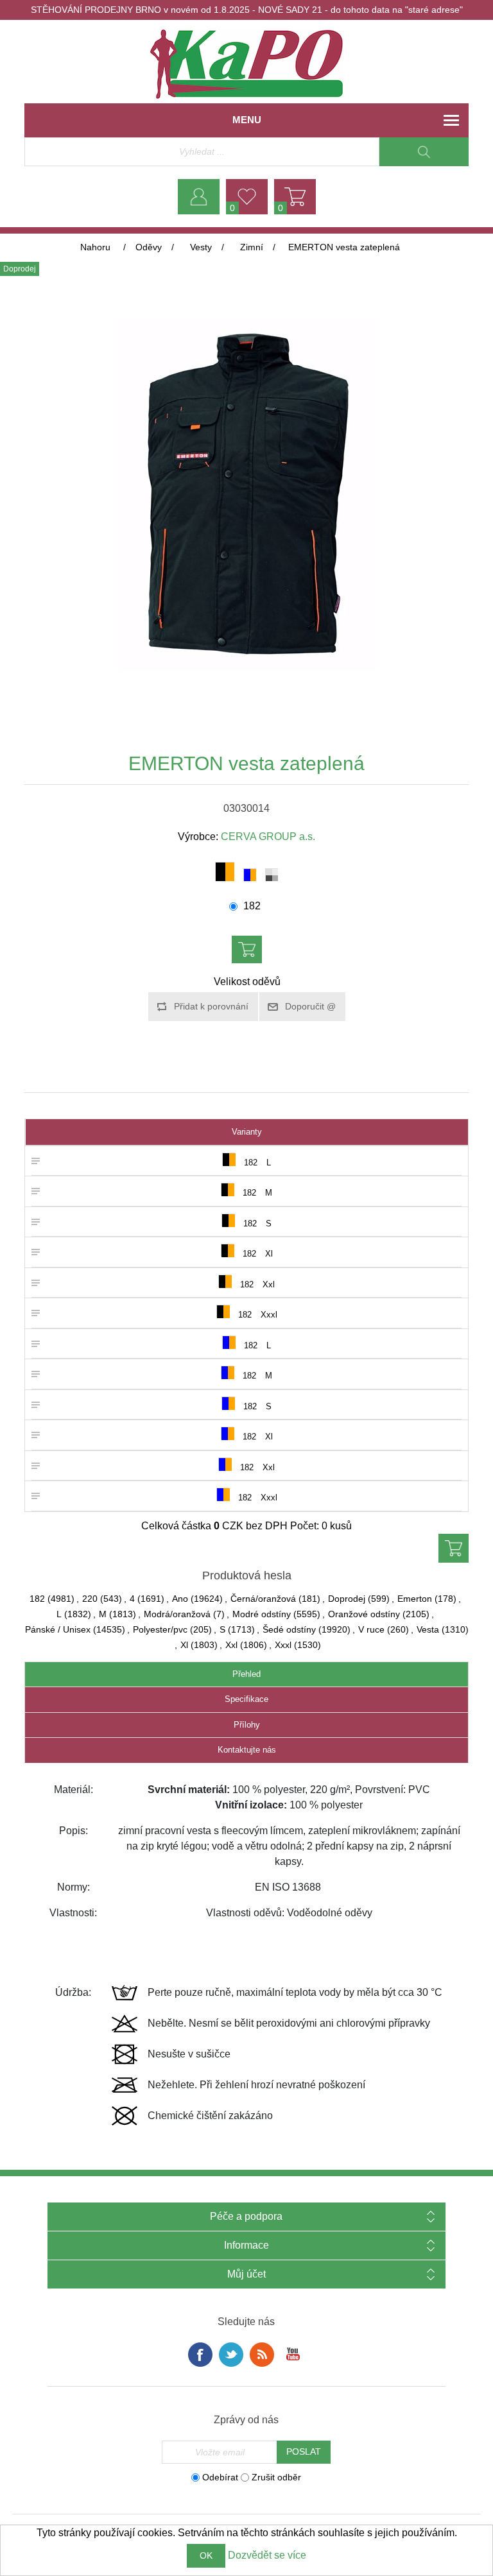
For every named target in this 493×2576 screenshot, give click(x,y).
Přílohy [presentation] (247, 1725)
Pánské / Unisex (58, 1629)
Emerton (415, 1599)
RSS (262, 2355)
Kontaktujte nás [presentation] (247, 1750)
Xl (184, 1645)
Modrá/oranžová (177, 1614)
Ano (180, 1599)
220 (90, 1599)
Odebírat (220, 2477)
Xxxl (283, 1645)
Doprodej (347, 1599)
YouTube (293, 2355)
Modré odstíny (262, 1614)
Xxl (231, 1645)
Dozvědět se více (267, 2555)
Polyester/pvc (160, 1629)
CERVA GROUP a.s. (268, 837)
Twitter (231, 2355)
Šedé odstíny (289, 1629)
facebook (200, 2355)
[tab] (246, 1675)
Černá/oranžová (263, 1599)
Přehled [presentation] (246, 1674)
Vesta (428, 1629)
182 (252, 906)
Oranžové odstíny (364, 1614)
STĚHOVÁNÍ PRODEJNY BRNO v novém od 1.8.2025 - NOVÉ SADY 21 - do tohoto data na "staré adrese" (247, 10)
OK (206, 2555)
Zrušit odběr (276, 2477)
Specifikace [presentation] (246, 1699)
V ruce (371, 1629)
